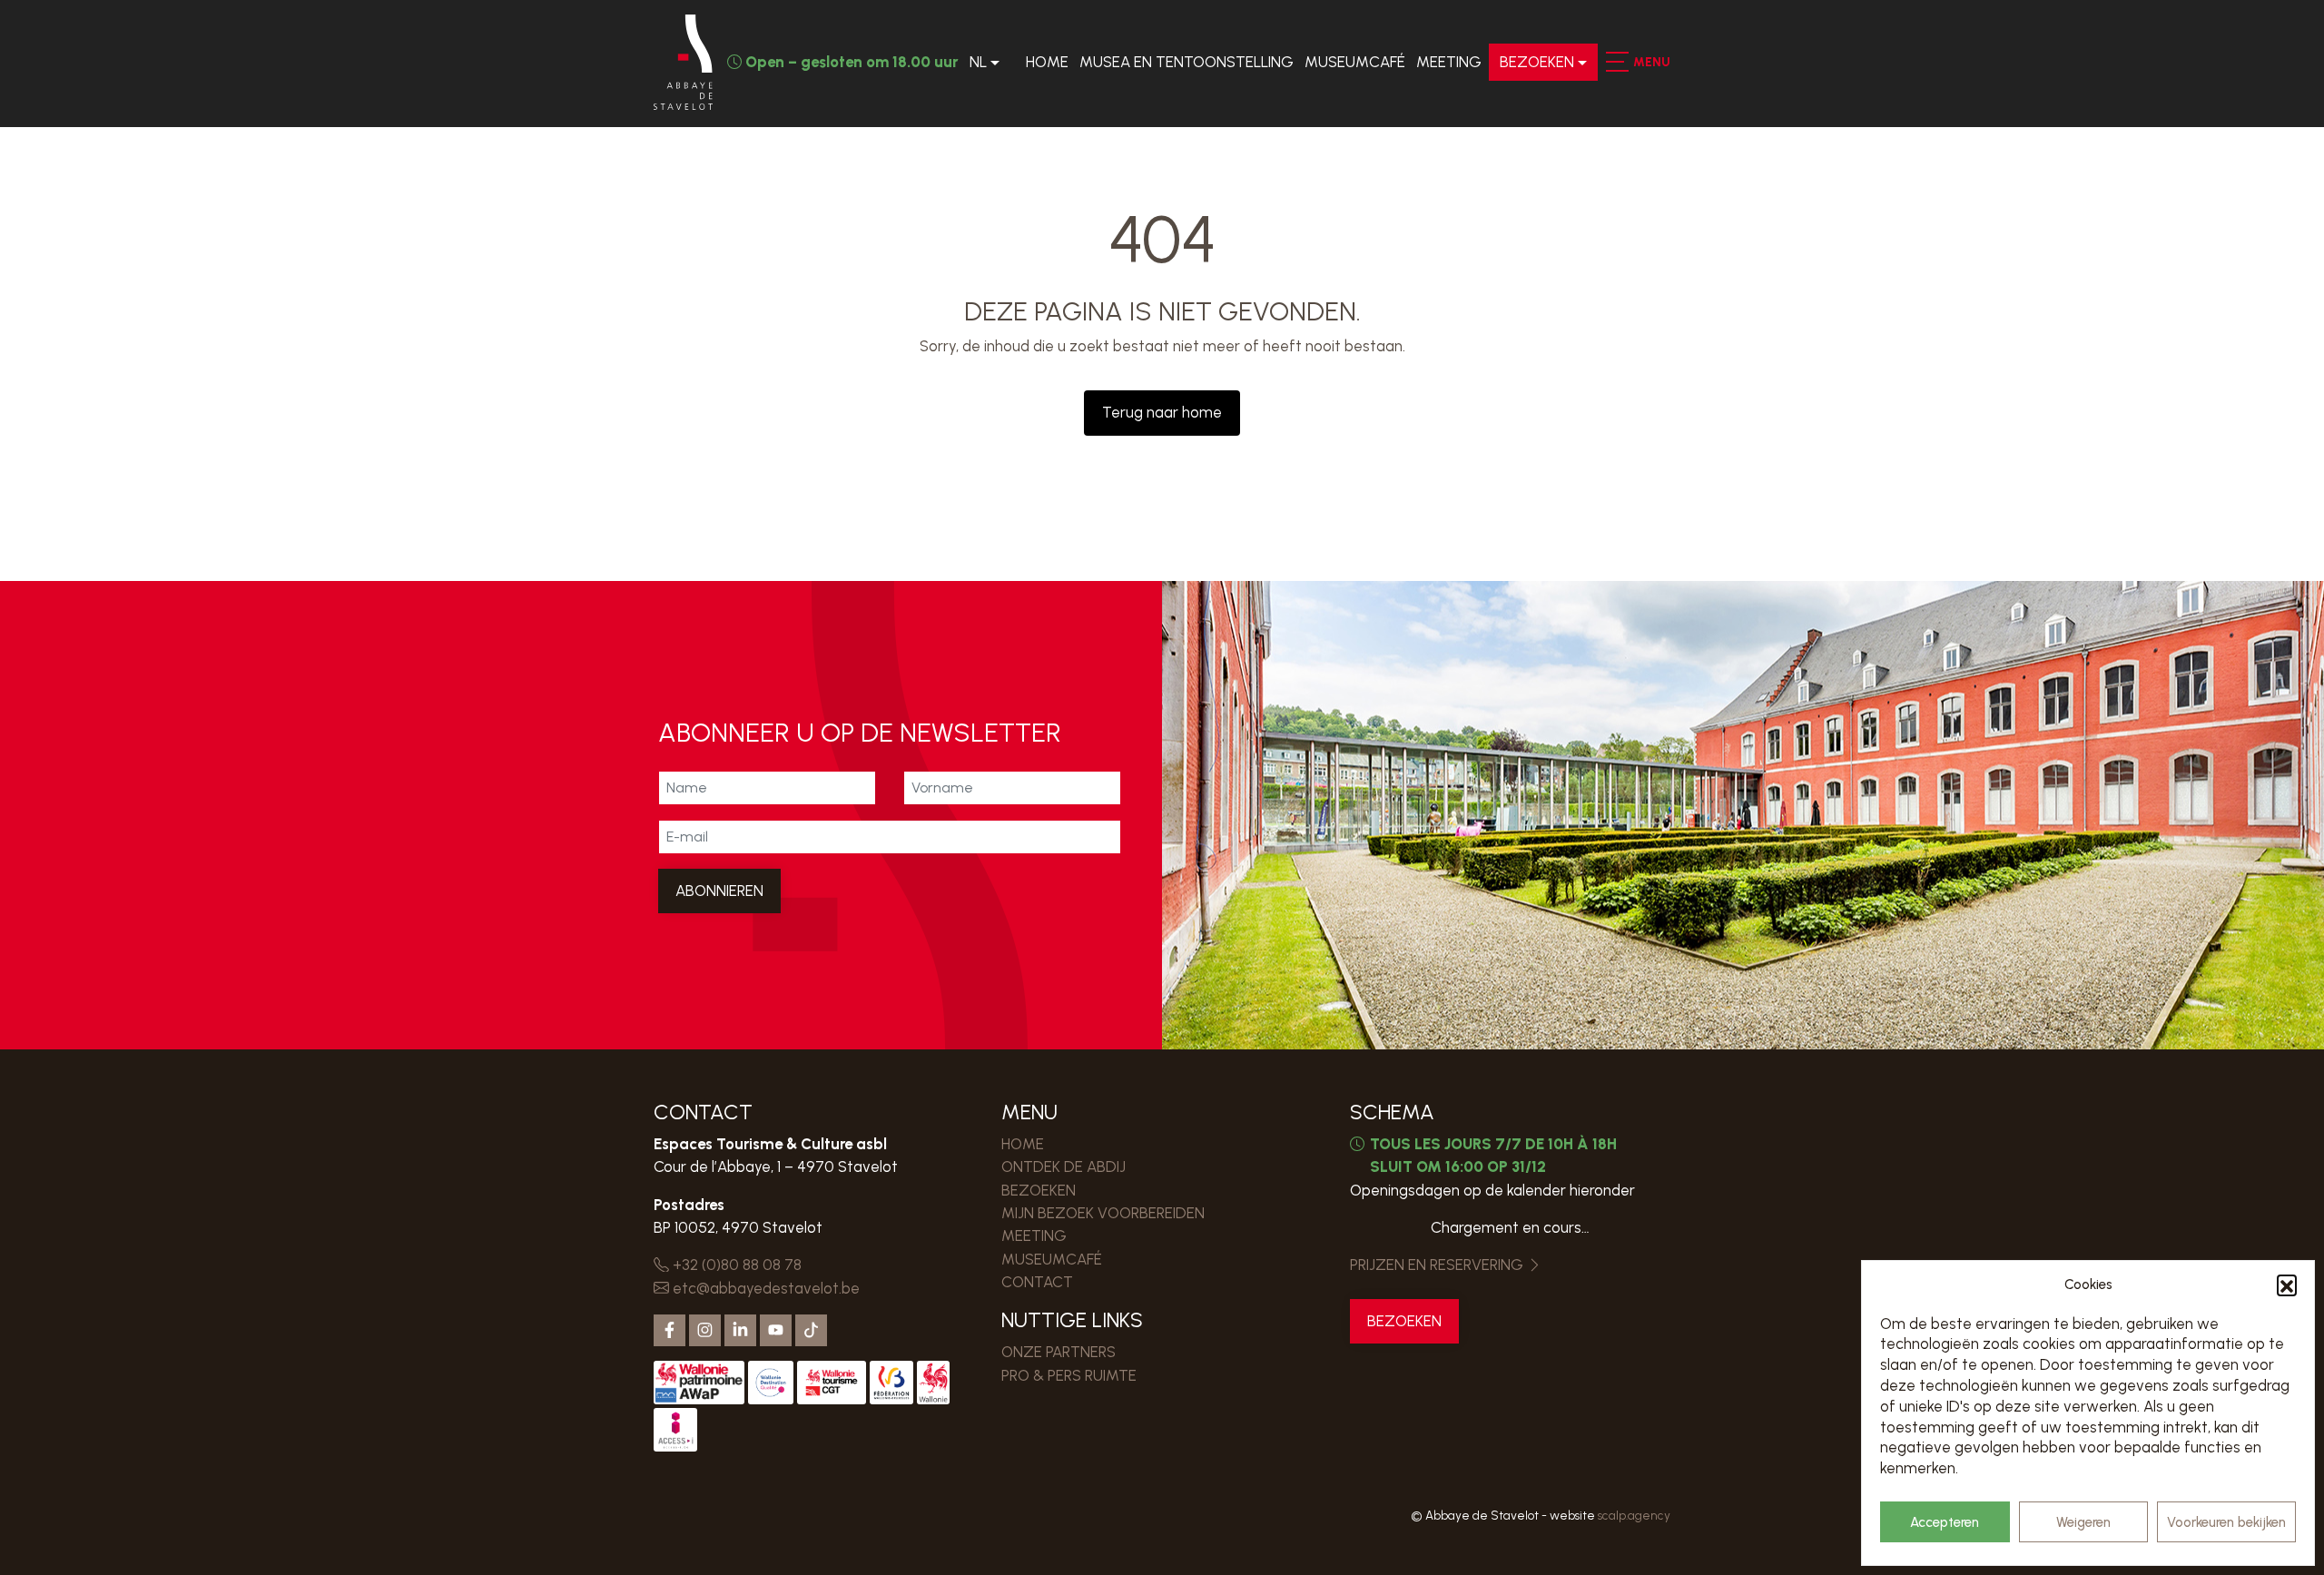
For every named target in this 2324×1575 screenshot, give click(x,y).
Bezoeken (1537, 62)
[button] (2287, 1285)
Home (1047, 62)
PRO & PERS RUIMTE (1069, 1375)
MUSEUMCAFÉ (1355, 62)
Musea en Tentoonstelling (1187, 62)
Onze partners (1059, 1352)
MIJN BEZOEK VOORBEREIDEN (1103, 1213)
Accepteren (1945, 1522)
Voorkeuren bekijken (2226, 1522)
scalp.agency (1634, 1515)
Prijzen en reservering (1438, 1265)
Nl (978, 62)
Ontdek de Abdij (1064, 1166)
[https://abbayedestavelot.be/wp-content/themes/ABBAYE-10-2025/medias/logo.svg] (683, 62)
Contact (1037, 1282)
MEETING (1449, 62)
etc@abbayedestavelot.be (764, 1288)
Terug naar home (1162, 412)
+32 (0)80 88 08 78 (735, 1265)
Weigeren (2083, 1522)
